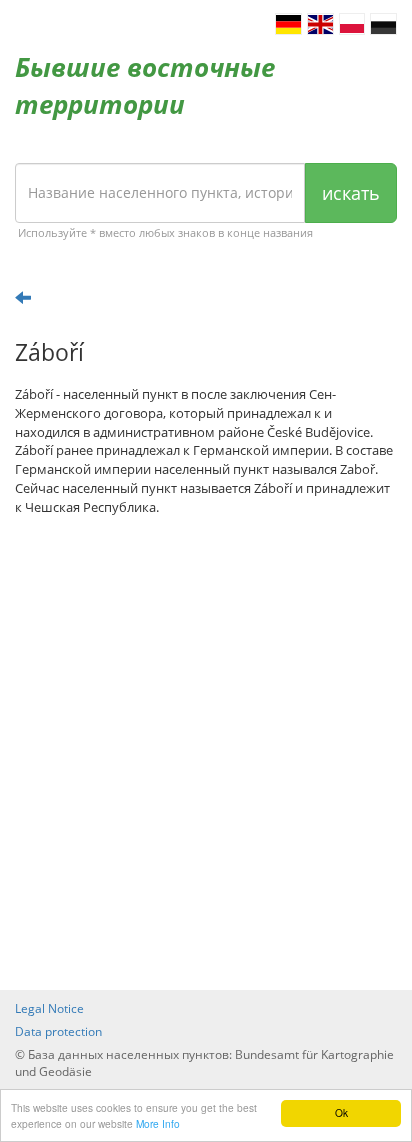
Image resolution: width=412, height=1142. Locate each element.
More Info (158, 1123)
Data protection (58, 1031)
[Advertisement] (206, 753)
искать (351, 193)
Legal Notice (49, 1008)
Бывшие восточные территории (145, 85)
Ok (341, 1112)
